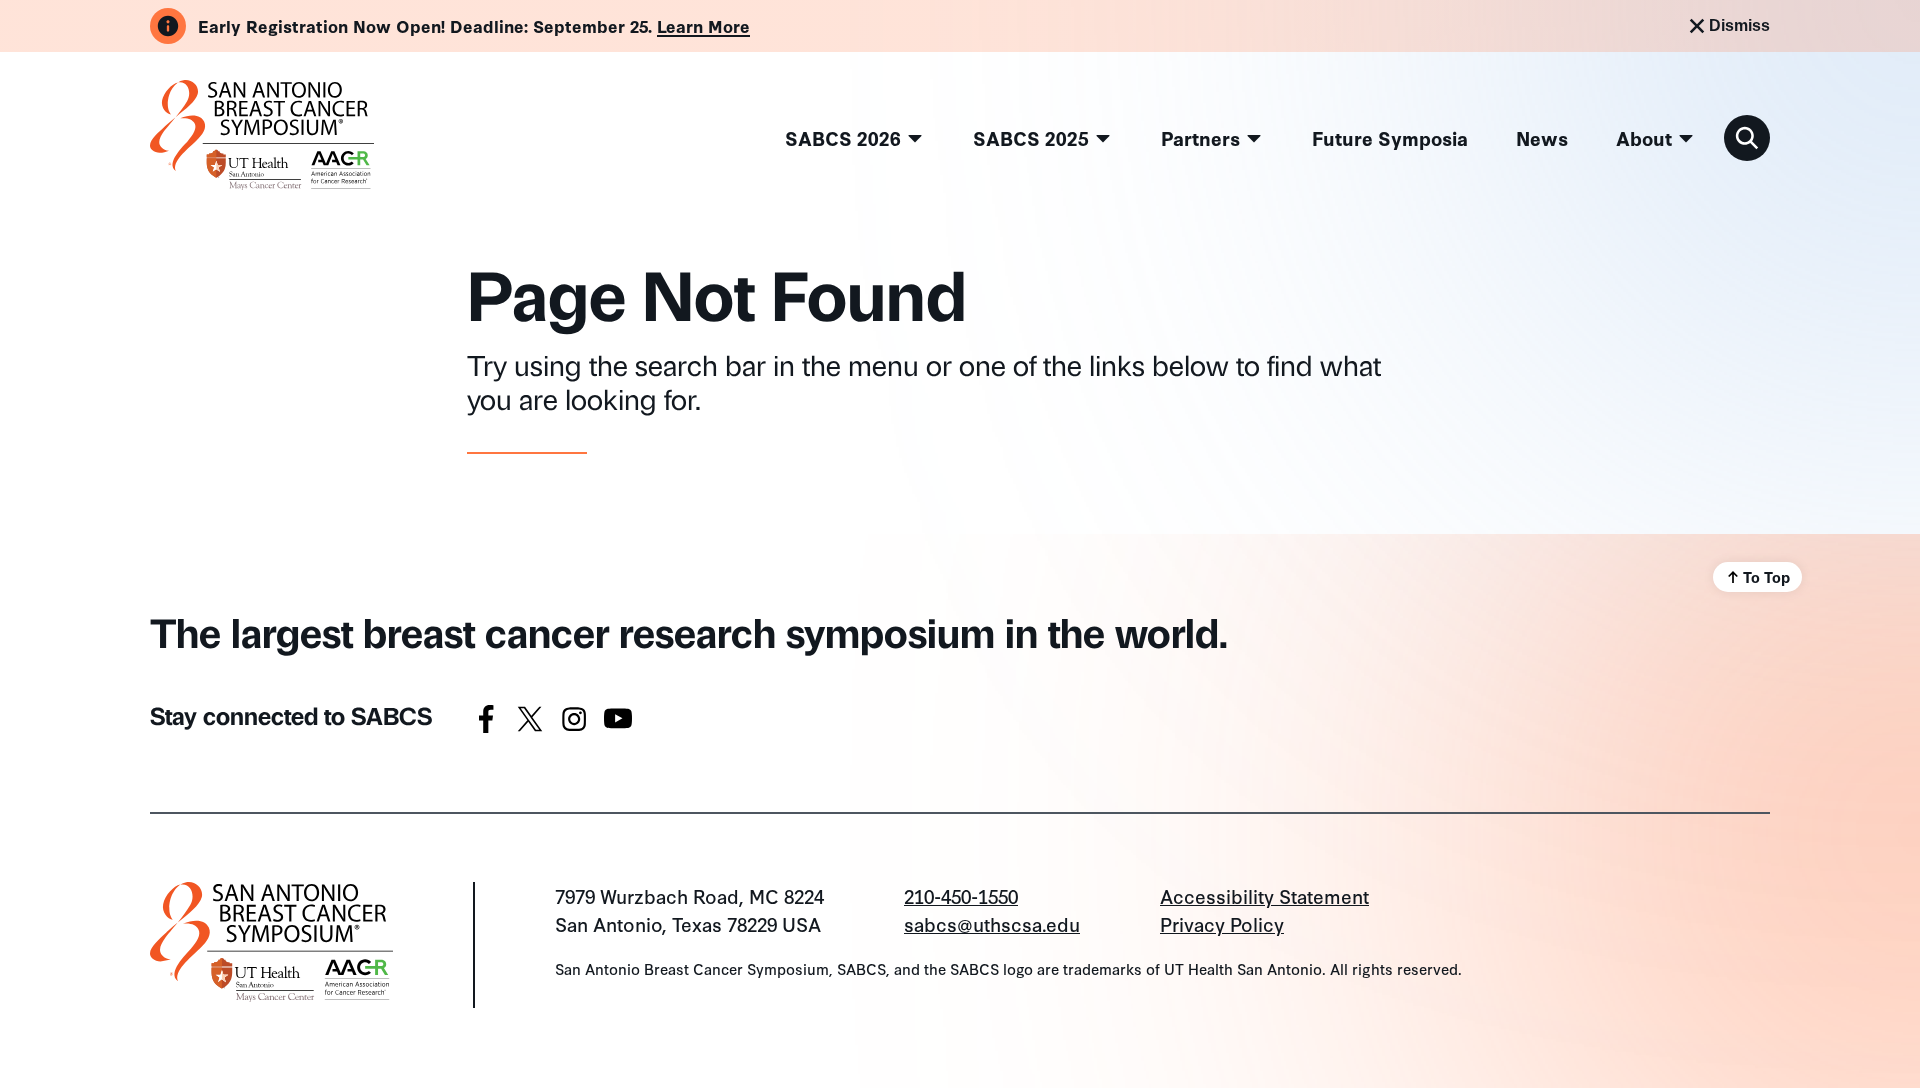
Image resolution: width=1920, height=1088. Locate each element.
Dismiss (1739, 25)
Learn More (703, 25)
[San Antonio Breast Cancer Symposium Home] (262, 180)
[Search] (1747, 138)
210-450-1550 (961, 895)
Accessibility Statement (1264, 895)
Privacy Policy (1222, 923)
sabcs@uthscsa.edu (992, 923)
